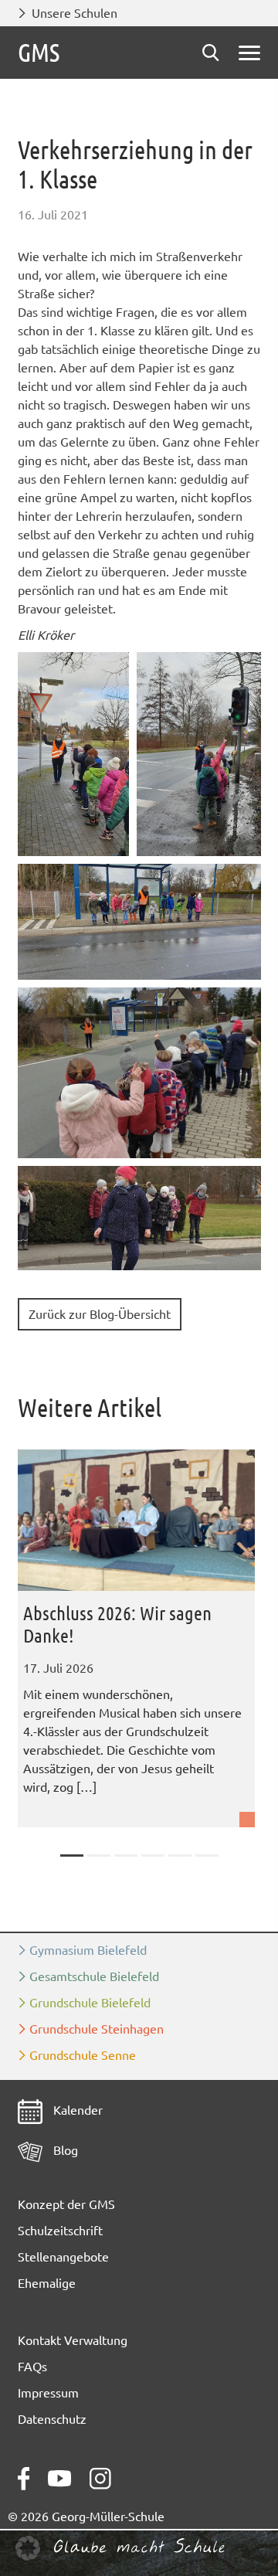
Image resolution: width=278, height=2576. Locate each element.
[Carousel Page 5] (180, 1856)
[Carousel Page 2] (99, 1856)
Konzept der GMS (66, 2204)
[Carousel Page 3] (126, 1856)
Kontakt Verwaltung (73, 2340)
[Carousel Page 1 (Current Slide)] (72, 1856)
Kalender (76, 2110)
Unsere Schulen (75, 13)
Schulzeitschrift (60, 2231)
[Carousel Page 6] (207, 1856)
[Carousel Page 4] (153, 1856)
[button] (73, 754)
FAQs (32, 2367)
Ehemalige (47, 2283)
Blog (64, 2150)
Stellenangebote (63, 2257)
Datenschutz (52, 2419)
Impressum (48, 2393)
